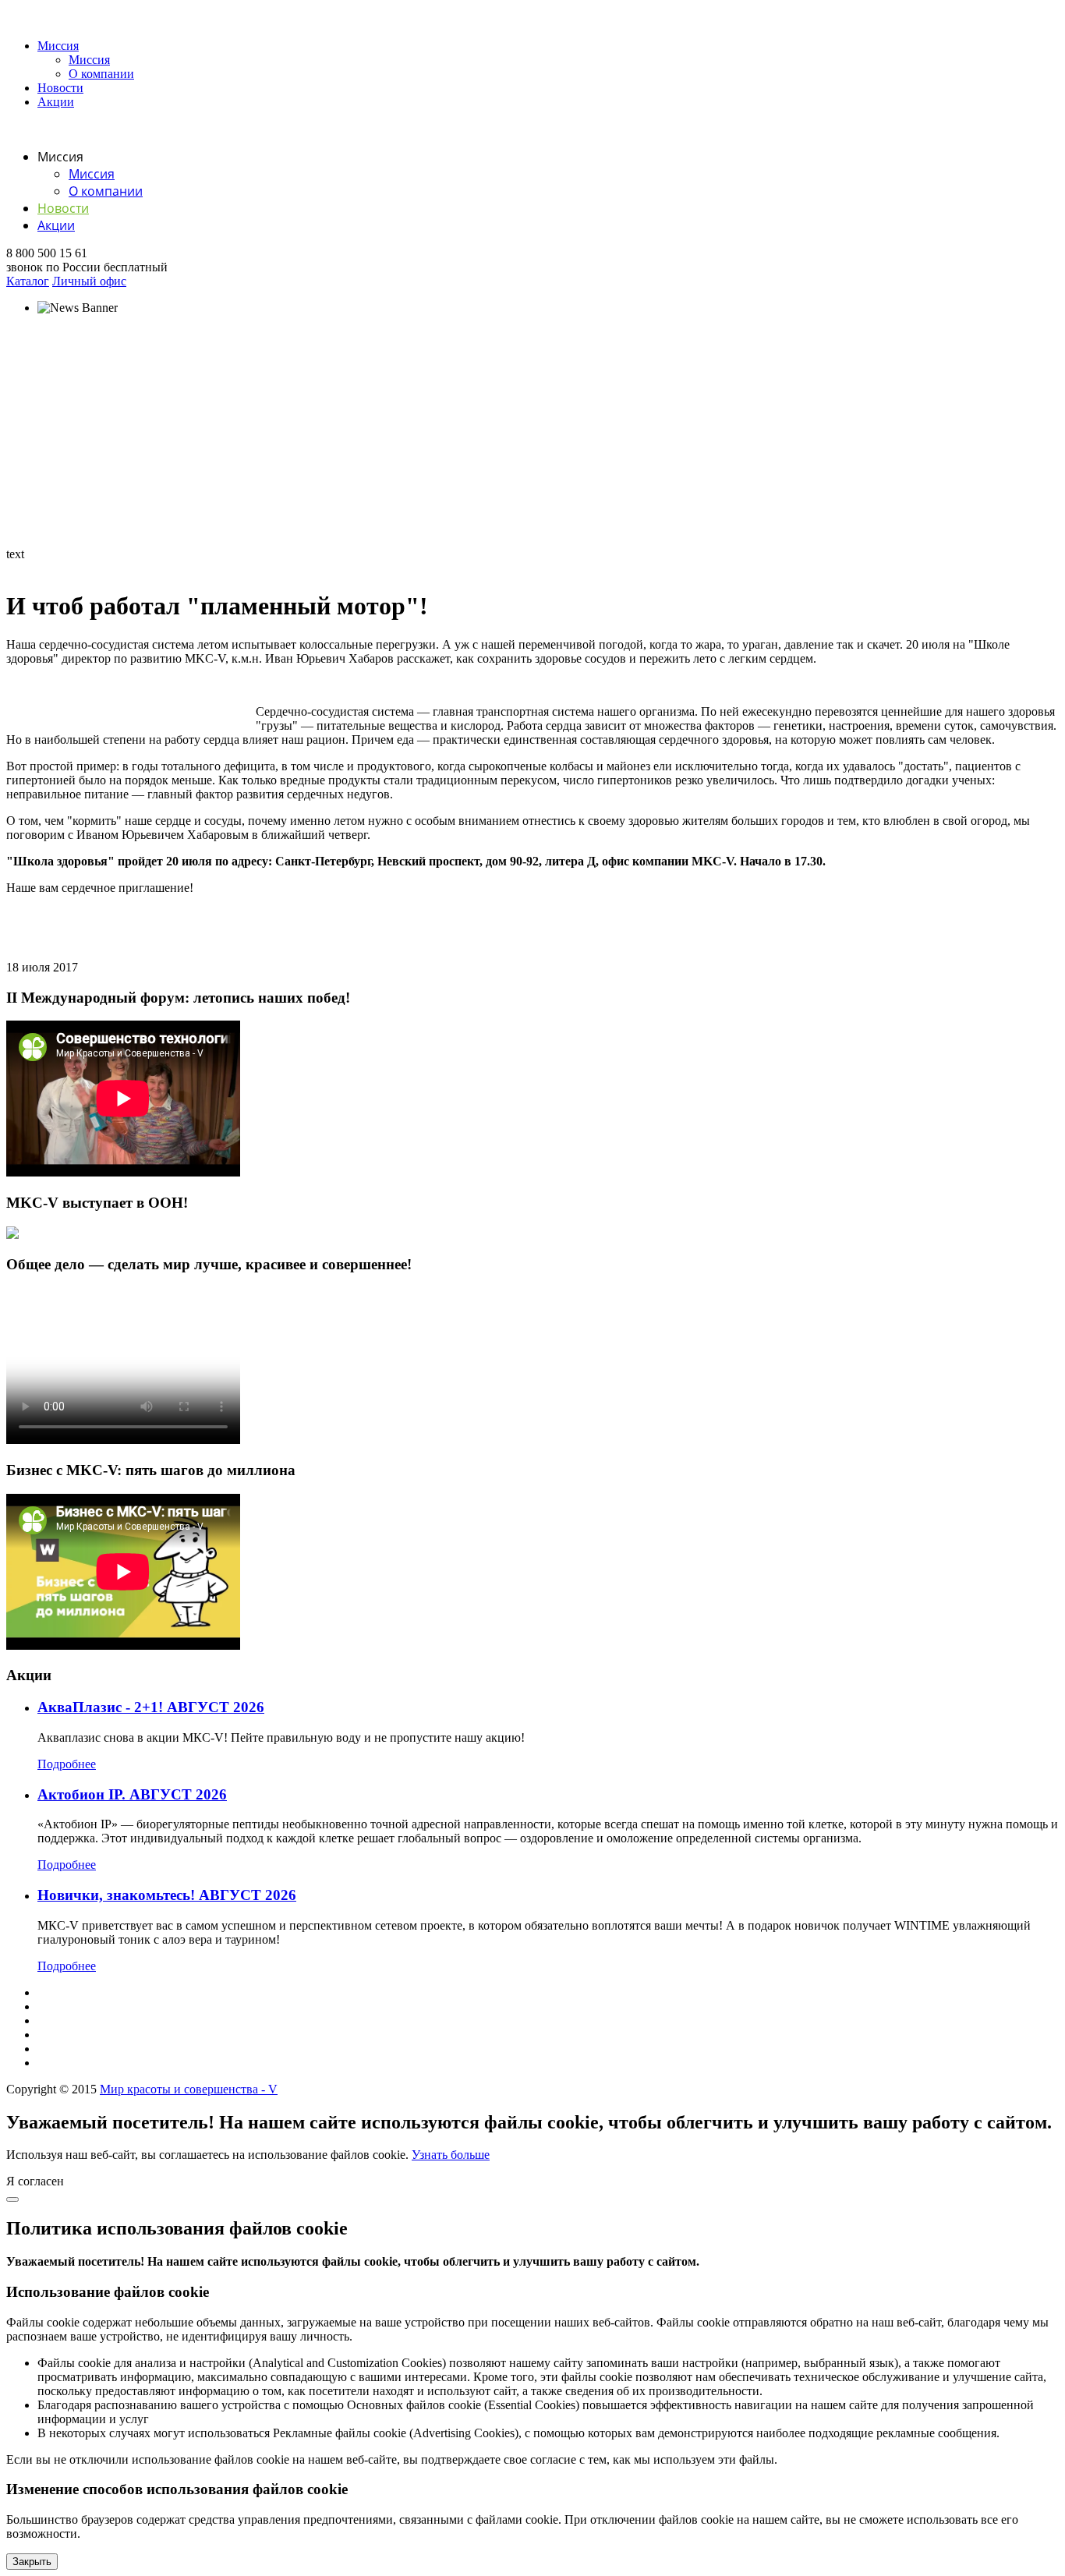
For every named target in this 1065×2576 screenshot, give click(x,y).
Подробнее (67, 1764)
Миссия (58, 46)
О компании (101, 74)
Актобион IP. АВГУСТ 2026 (132, 1794)
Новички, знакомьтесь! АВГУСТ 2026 (167, 1895)
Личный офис (89, 281)
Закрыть (32, 2562)
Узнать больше (451, 2155)
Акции (56, 102)
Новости (60, 88)
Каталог (28, 281)
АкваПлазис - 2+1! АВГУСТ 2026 (151, 1707)
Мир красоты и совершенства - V (189, 2089)
